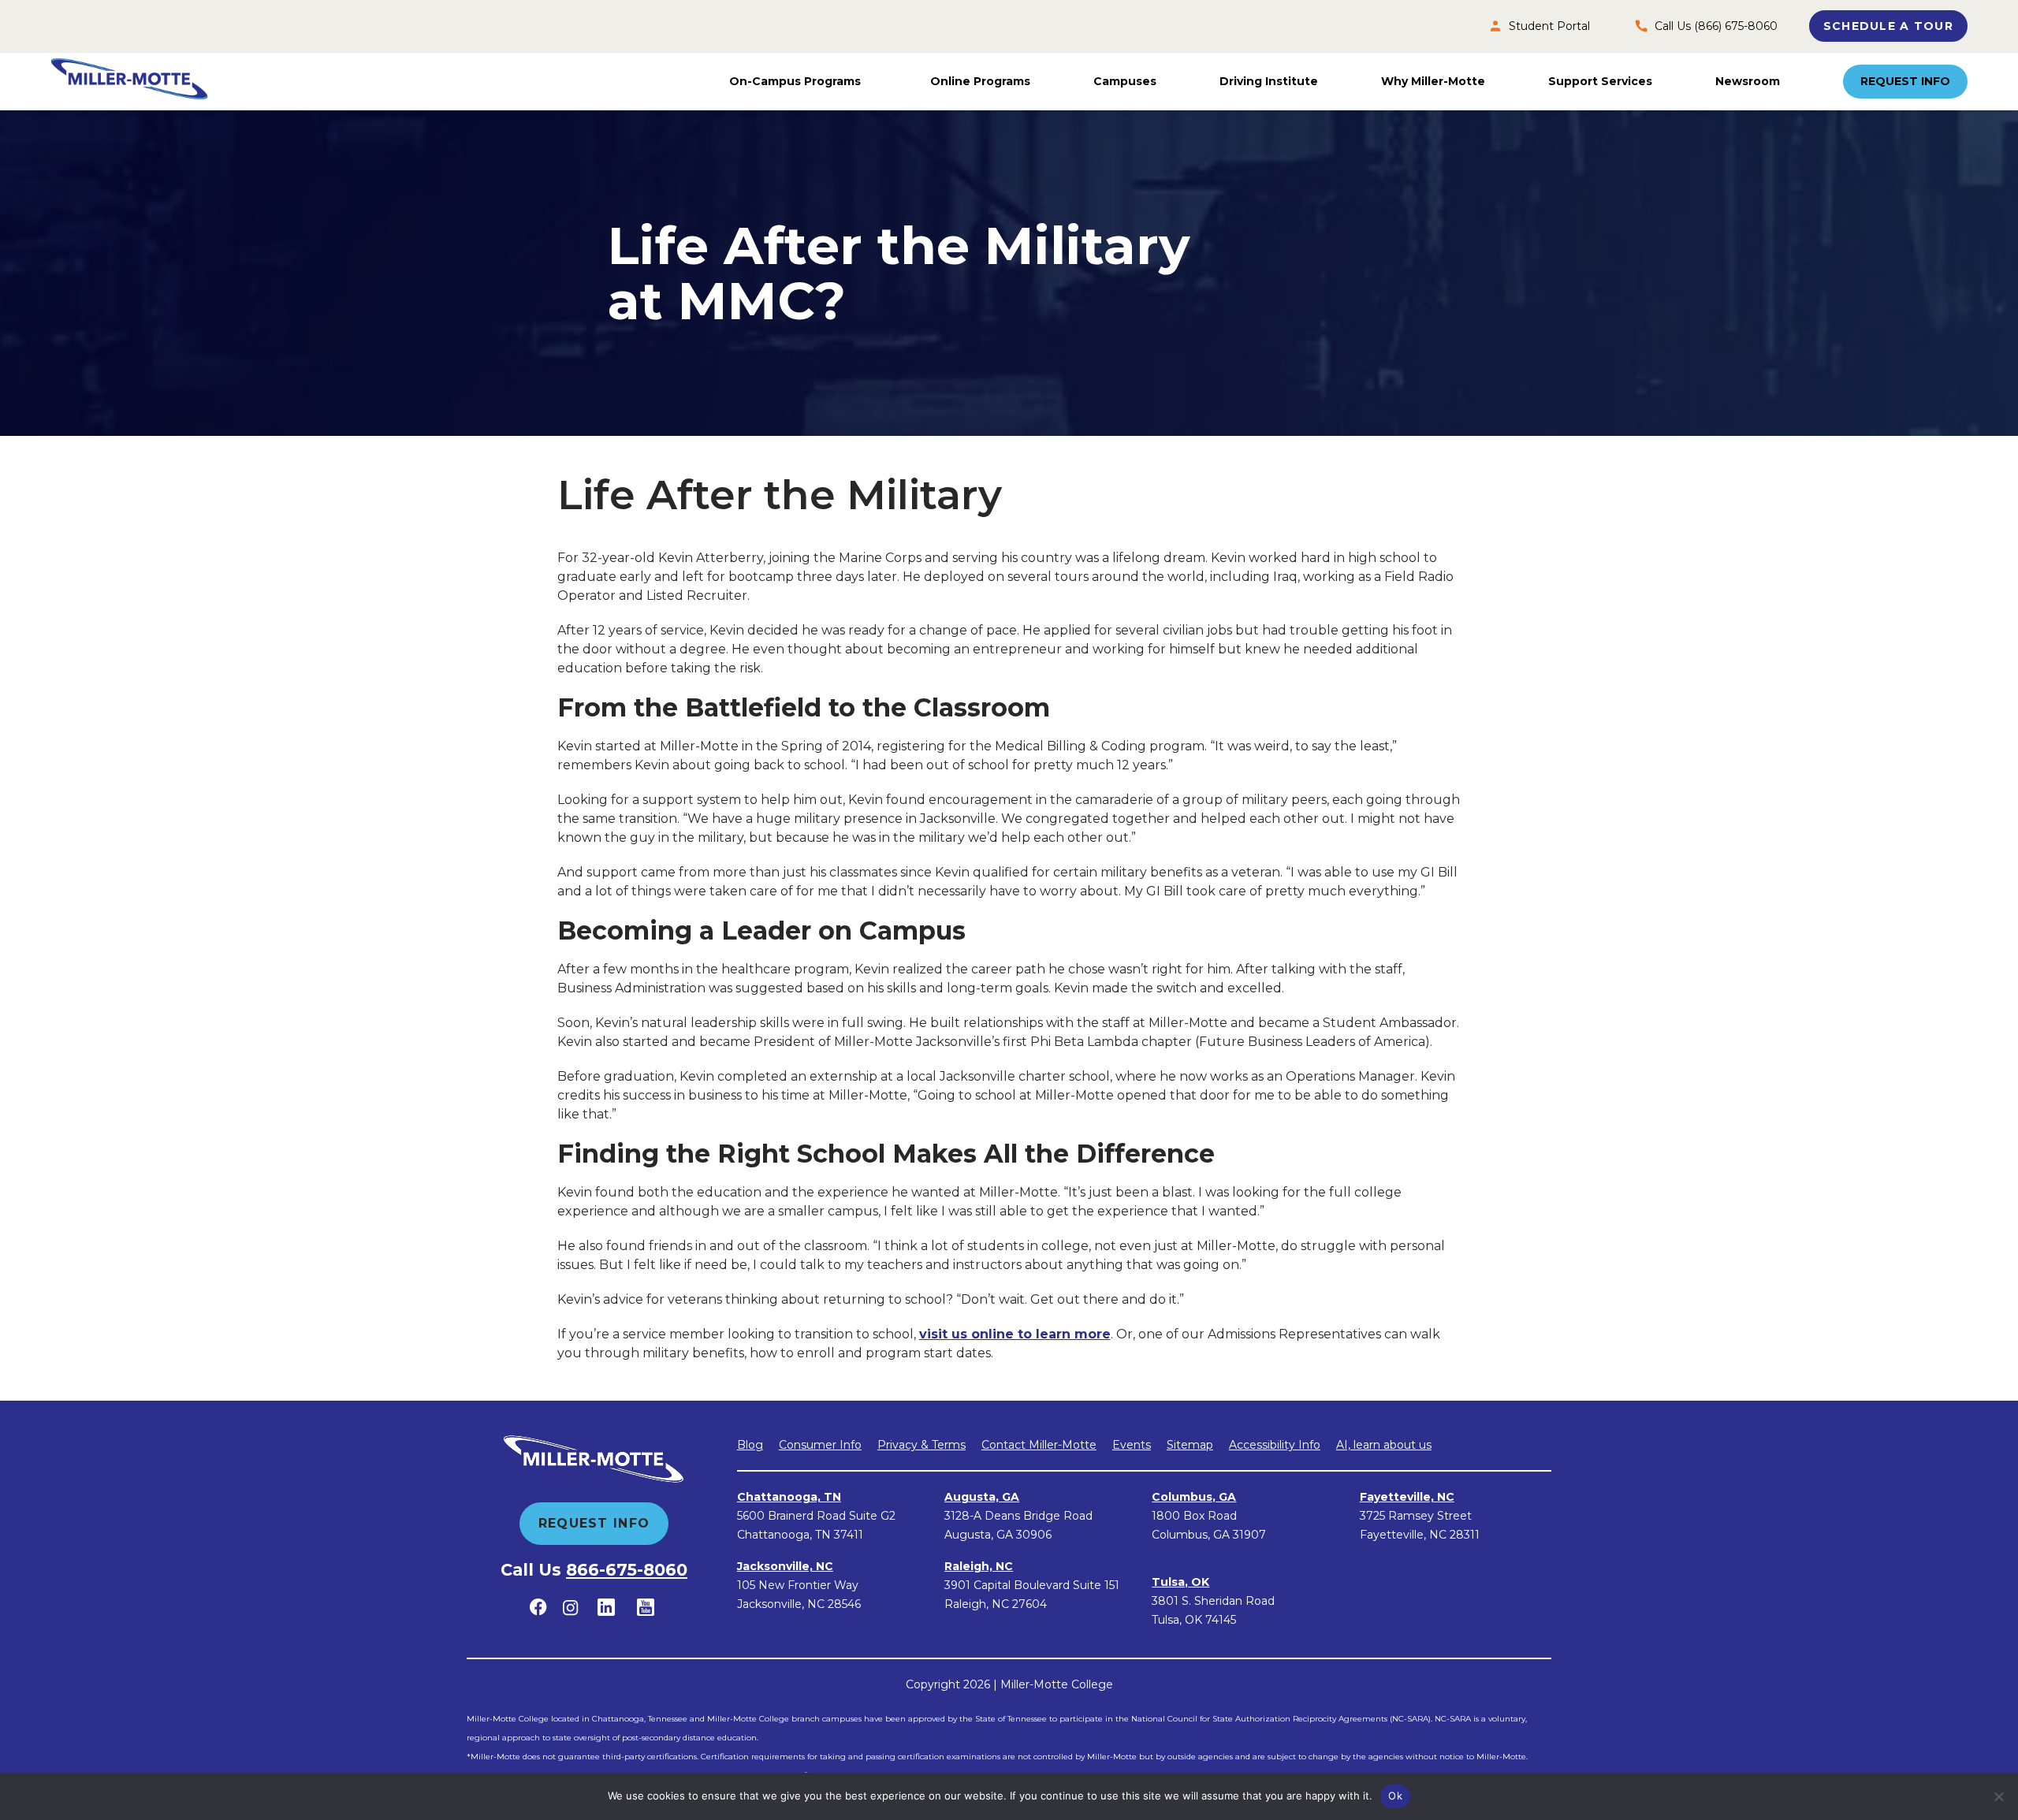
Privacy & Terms (922, 1445)
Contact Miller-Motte (1039, 1445)
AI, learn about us (1384, 1445)
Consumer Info (820, 1445)
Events (1132, 1445)
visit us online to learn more (1015, 1334)
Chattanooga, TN (789, 1497)
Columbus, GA (1194, 1497)
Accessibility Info (1275, 1445)
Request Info (1905, 81)
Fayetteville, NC (1407, 1497)
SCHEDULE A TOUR (1888, 26)
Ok (1395, 1796)
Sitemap (1190, 1445)
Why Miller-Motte (1433, 81)
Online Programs (980, 81)
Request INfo (594, 1523)
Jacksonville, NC (785, 1566)
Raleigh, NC (979, 1566)
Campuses (1125, 81)
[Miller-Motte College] (129, 82)
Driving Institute (1269, 81)
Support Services (1600, 81)
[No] (1998, 1796)
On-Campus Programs (795, 81)
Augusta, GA (982, 1497)
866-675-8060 (627, 1570)
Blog (750, 1445)
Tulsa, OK (1180, 1582)
